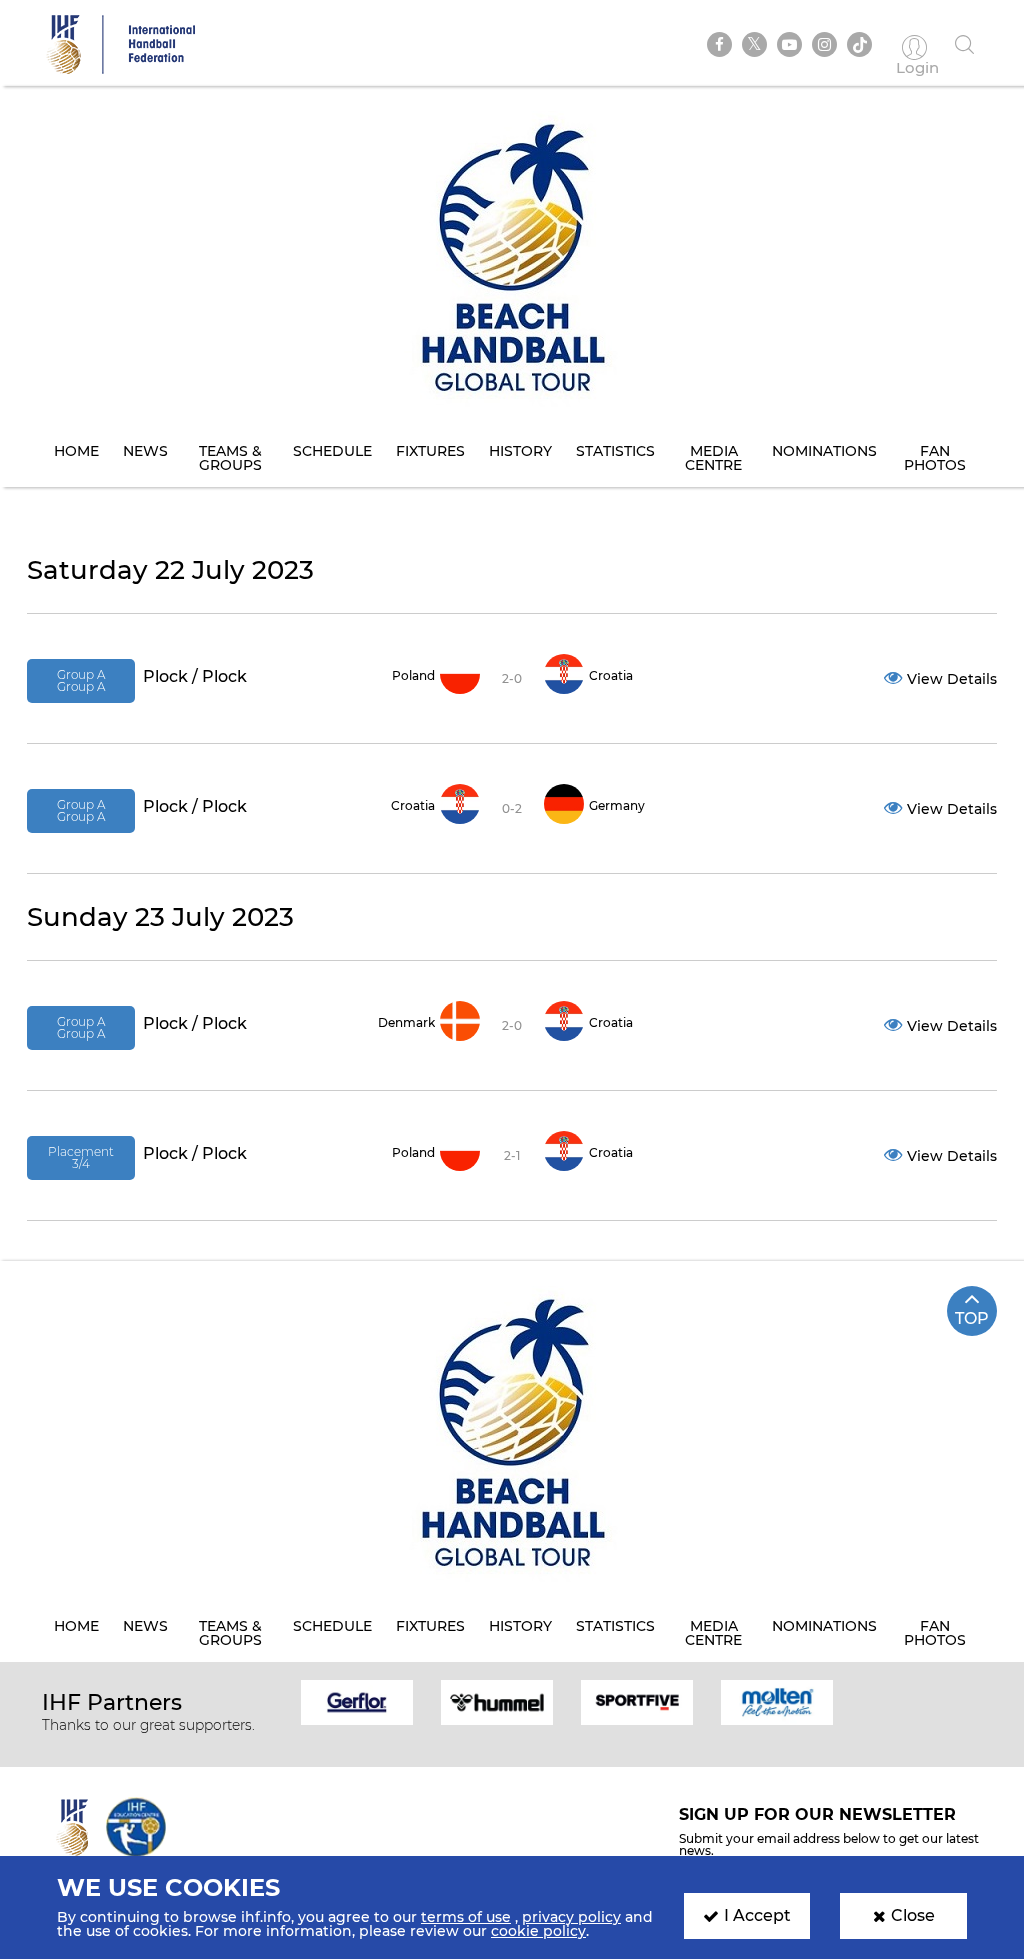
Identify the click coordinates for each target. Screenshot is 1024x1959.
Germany (617, 805)
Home (76, 451)
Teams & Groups (230, 458)
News (145, 451)
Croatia (611, 675)
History (520, 451)
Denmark (406, 1022)
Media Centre (713, 458)
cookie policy (538, 1931)
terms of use (466, 1917)
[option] (357, 1701)
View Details (952, 679)
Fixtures (430, 451)
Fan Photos (935, 458)
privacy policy (571, 1917)
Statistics (615, 451)
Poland (413, 675)
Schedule (332, 451)
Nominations (824, 451)
